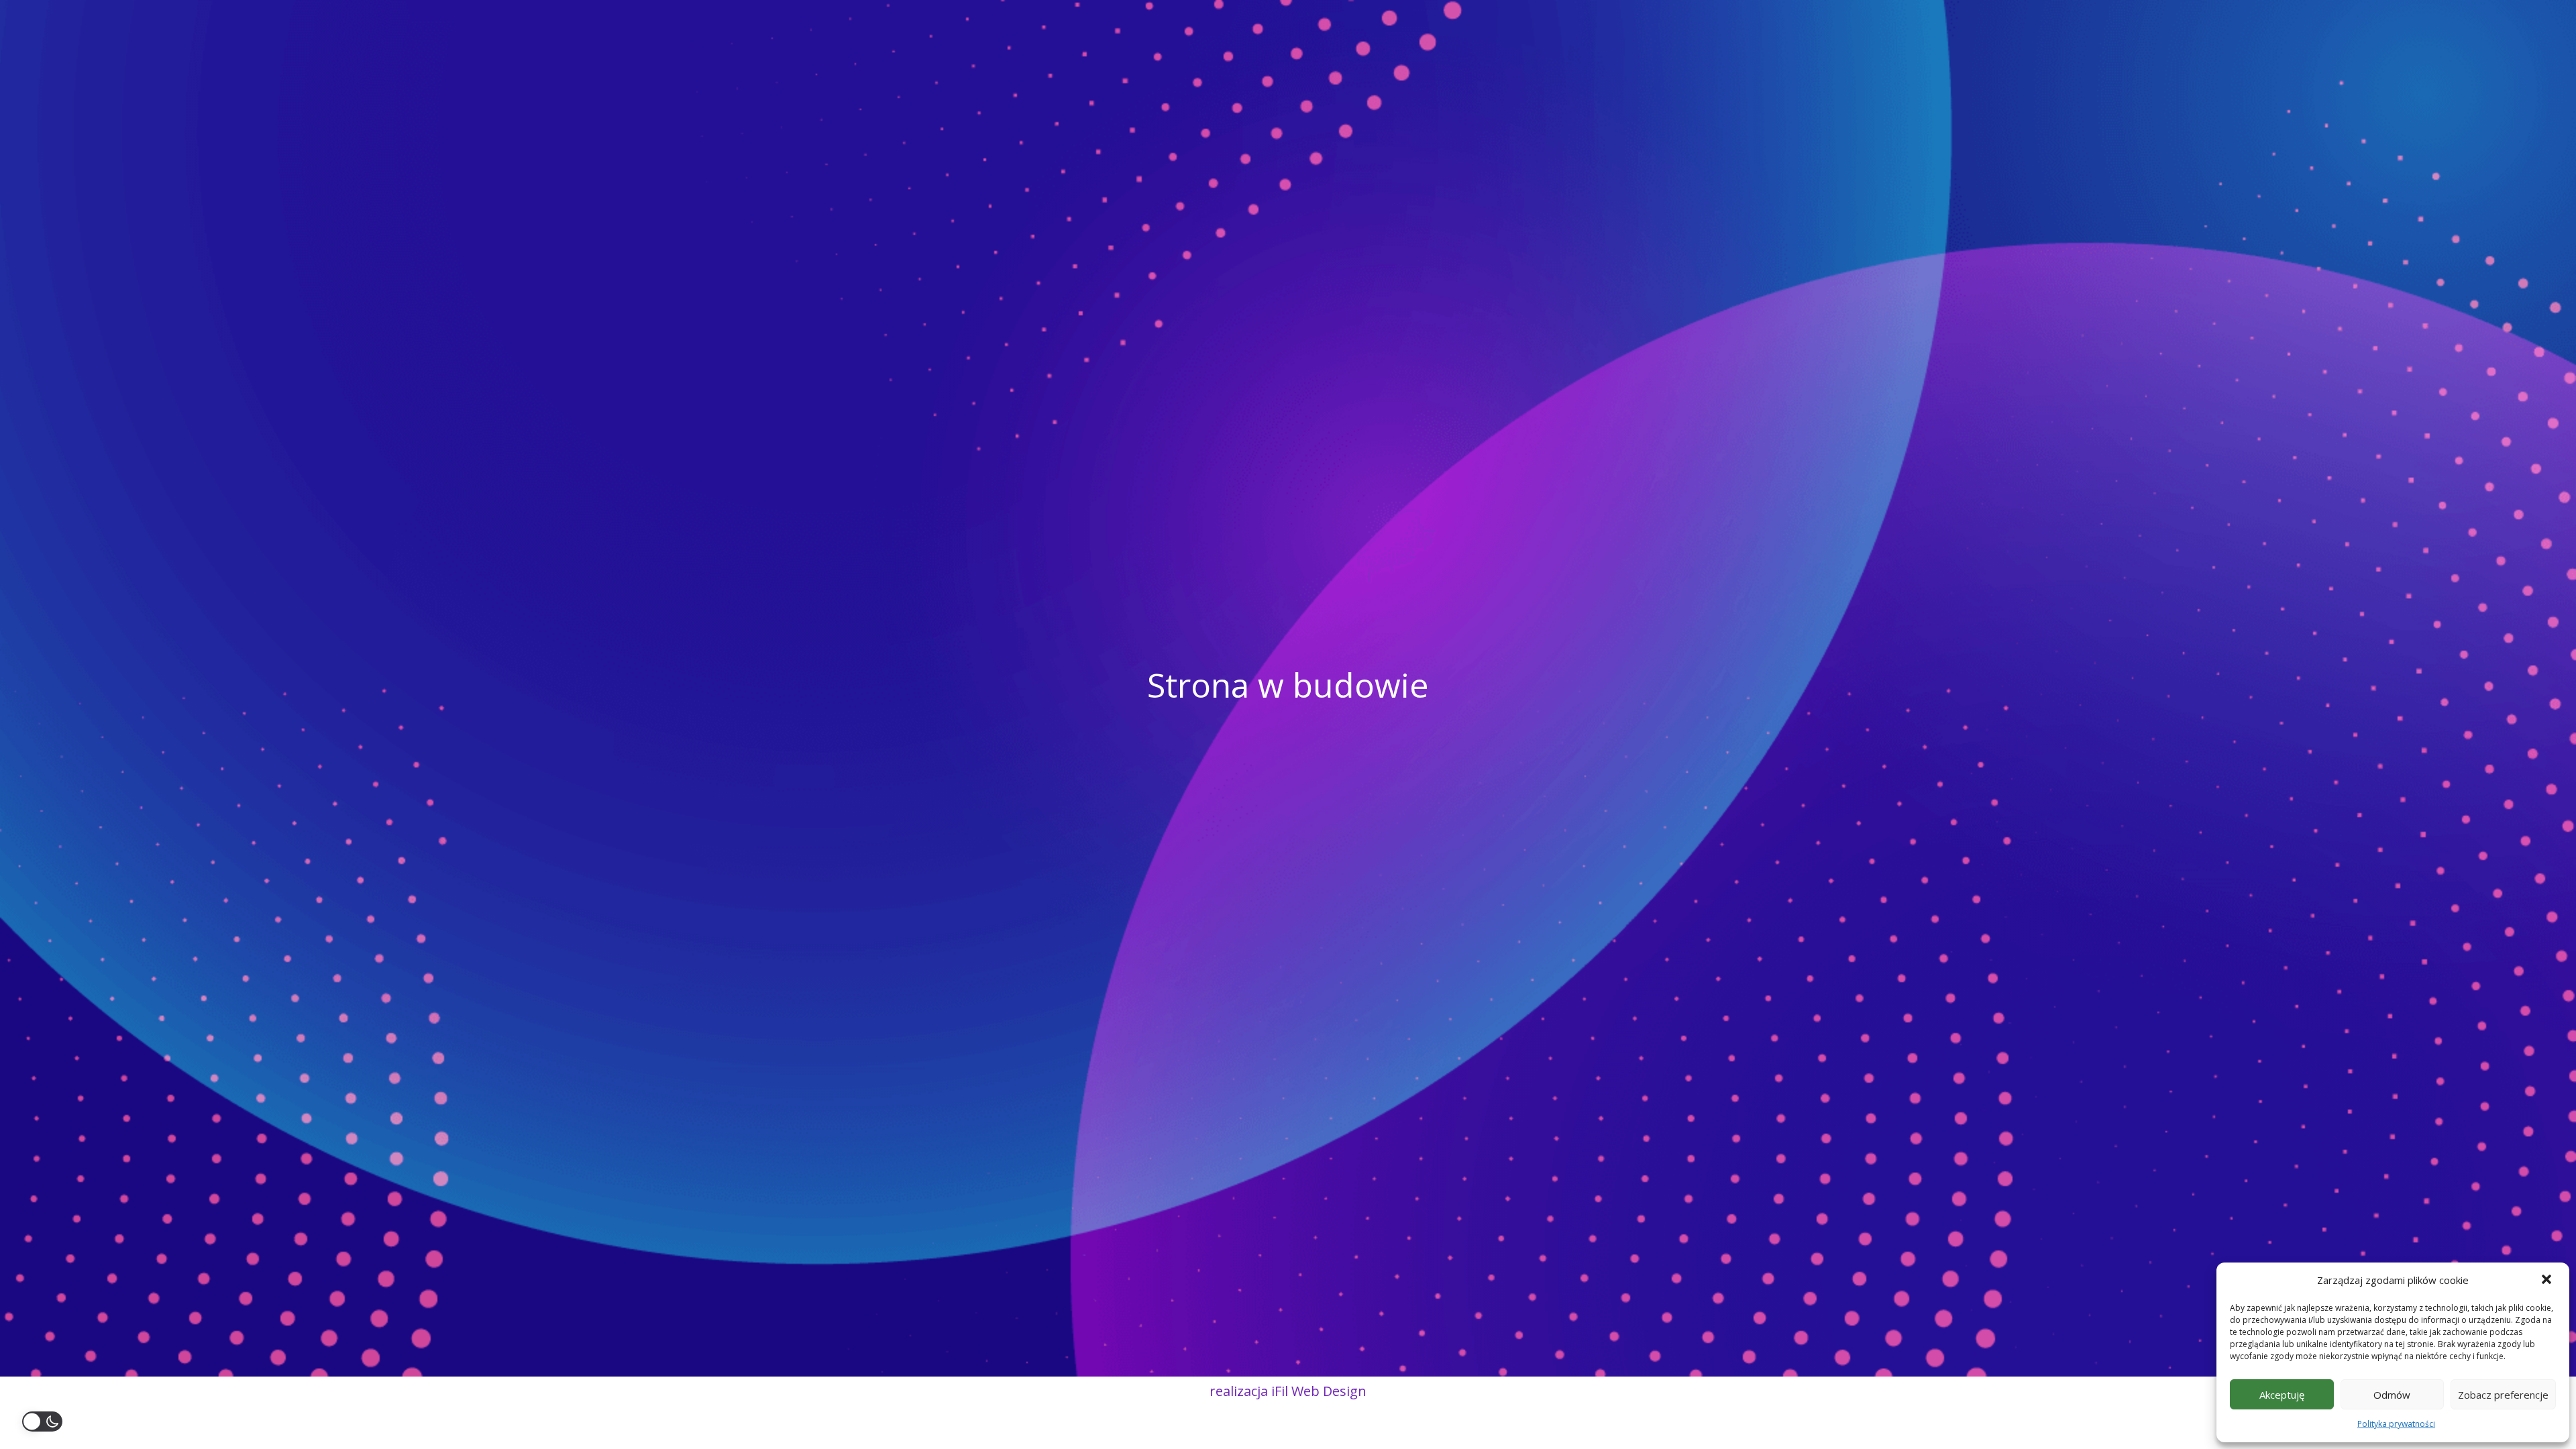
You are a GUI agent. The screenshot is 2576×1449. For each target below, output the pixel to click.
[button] (2548, 1281)
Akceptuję (2282, 1395)
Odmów (2392, 1395)
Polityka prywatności (2396, 1424)
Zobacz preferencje (2503, 1395)
